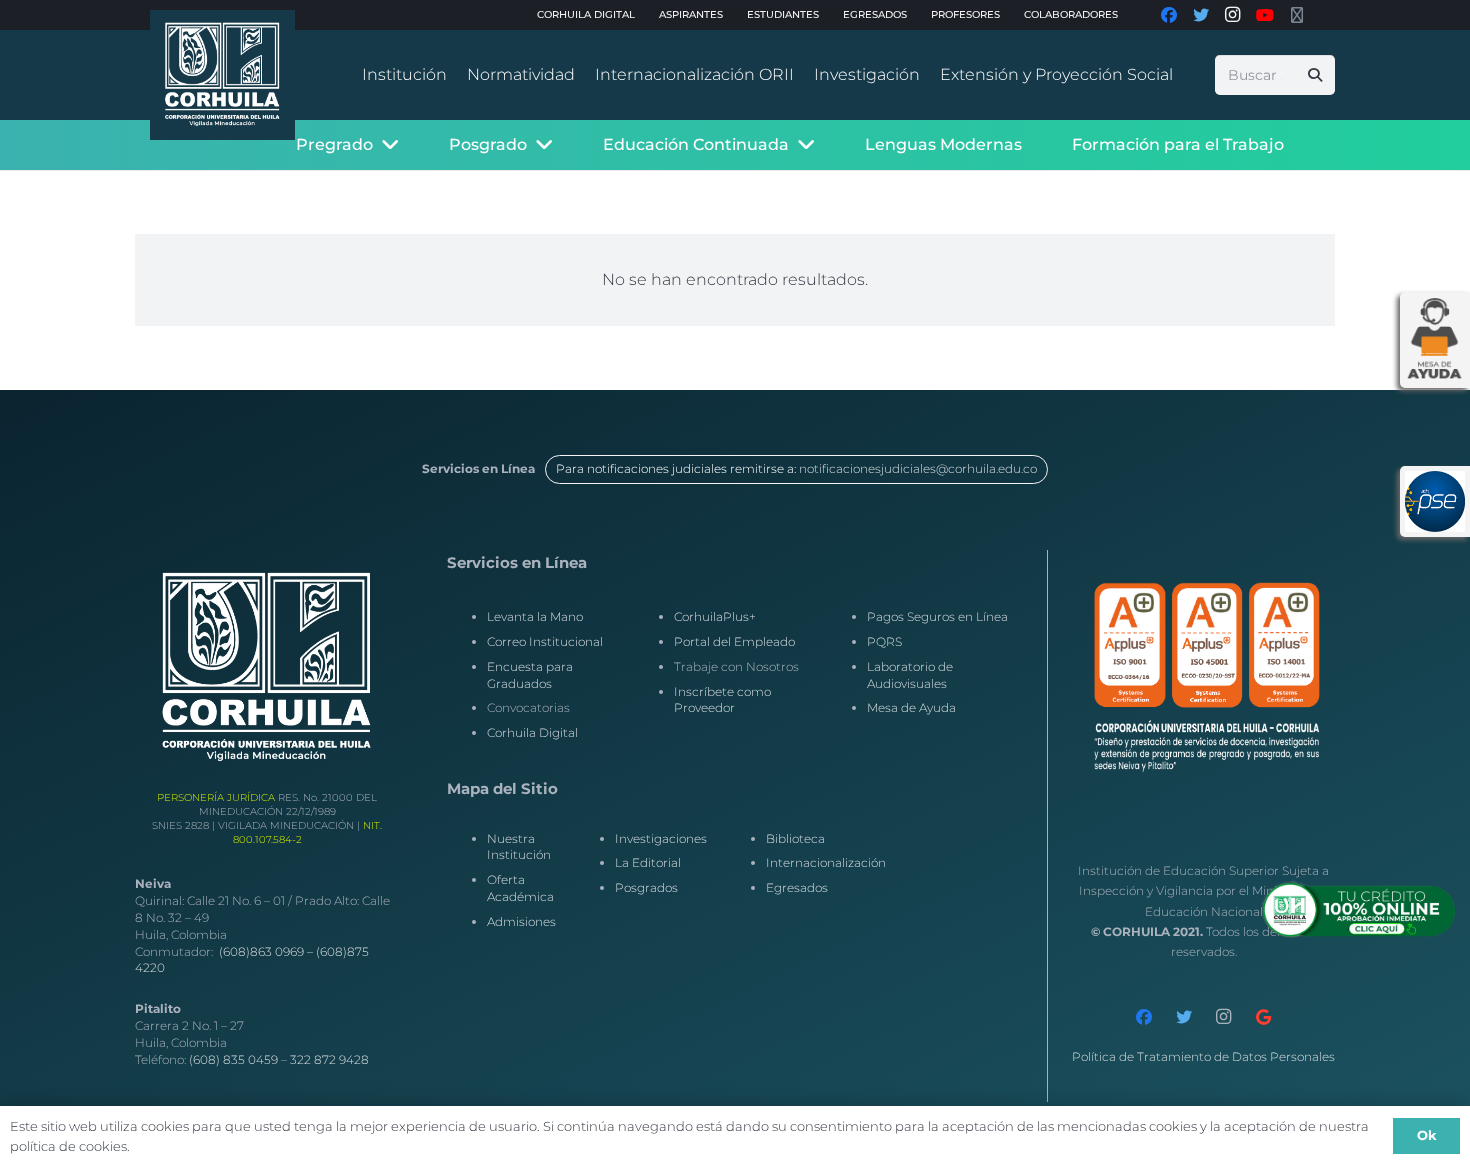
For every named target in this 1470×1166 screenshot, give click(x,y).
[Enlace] (222, 75)
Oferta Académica (520, 888)
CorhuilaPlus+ (715, 616)
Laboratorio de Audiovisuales (910, 675)
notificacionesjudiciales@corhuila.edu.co (918, 468)
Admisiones (521, 921)
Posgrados (646, 887)
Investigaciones (661, 838)
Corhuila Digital (532, 732)
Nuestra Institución (519, 847)
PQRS (884, 641)
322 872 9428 (329, 1059)
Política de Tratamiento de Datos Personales (1203, 1056)
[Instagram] (1224, 1017)
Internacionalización (826, 862)
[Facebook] (1144, 1017)
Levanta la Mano (535, 616)
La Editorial (648, 862)
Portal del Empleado (734, 641)
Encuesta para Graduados (530, 675)
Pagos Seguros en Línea (937, 616)
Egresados (797, 887)
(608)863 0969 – (267, 951)
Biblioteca (795, 838)
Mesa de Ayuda (911, 707)
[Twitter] (1184, 1017)
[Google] (1264, 1017)
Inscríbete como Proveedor (722, 700)
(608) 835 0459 (233, 1059)
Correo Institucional (545, 641)
